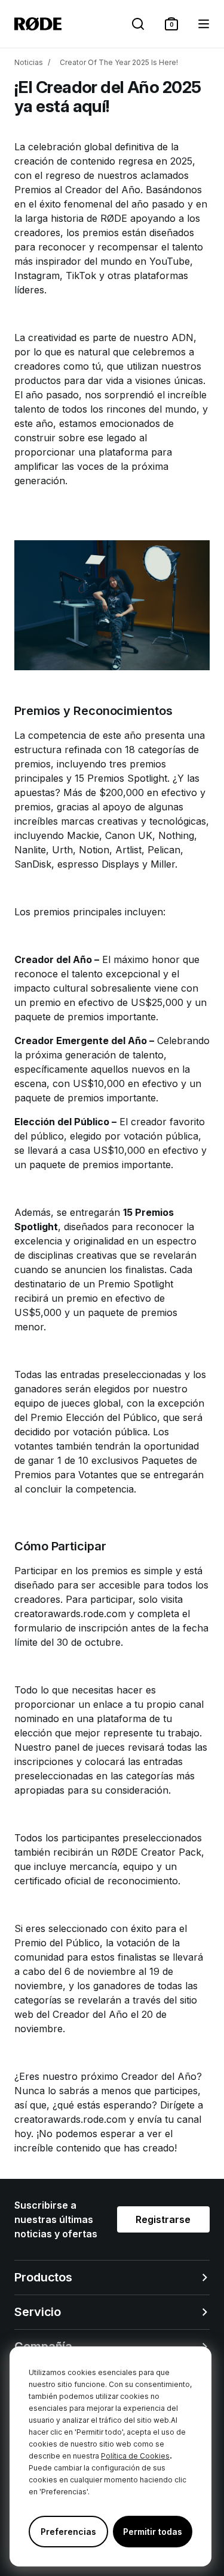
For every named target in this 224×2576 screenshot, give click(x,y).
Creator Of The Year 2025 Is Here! (119, 62)
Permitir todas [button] (153, 2532)
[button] (171, 24)
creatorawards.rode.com (70, 1614)
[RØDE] (38, 24)
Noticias (29, 62)
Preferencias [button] (68, 2532)
